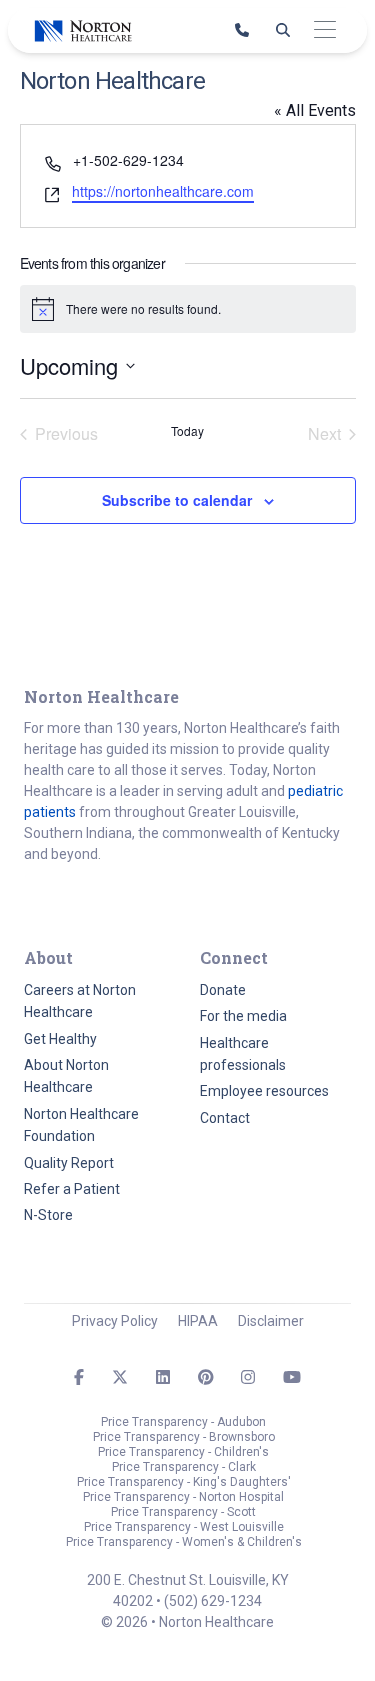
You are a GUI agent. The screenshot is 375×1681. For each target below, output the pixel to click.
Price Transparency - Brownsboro (184, 1437)
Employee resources (264, 1091)
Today (187, 431)
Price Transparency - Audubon (183, 1422)
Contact (225, 1118)
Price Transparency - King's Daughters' (184, 1482)
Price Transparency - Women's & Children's (184, 1542)
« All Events (315, 110)
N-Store (48, 1215)
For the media (243, 1016)
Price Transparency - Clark (184, 1467)
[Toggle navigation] (324, 30)
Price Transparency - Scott (183, 1512)
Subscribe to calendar (177, 500)
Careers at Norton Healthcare (80, 1001)
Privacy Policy (115, 1321)
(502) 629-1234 (213, 1601)
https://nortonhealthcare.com (163, 191)
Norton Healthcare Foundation (81, 1125)
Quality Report (69, 1163)
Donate (223, 990)
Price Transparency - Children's (183, 1452)
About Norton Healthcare (66, 1076)
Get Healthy (60, 1039)
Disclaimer (271, 1321)
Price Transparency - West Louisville (184, 1527)
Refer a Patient (72, 1189)
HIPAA (198, 1321)
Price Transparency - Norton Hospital (183, 1497)
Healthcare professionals (243, 1054)
